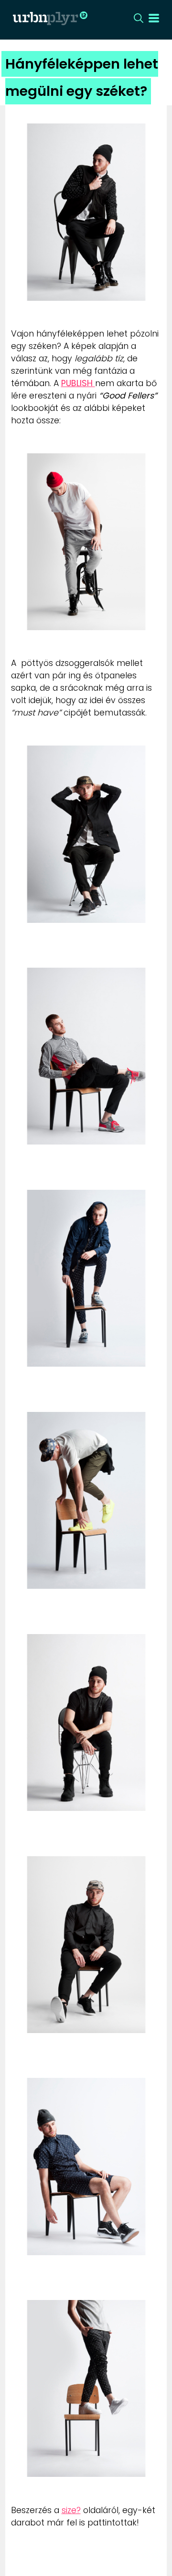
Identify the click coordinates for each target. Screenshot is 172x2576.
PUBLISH (78, 383)
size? (71, 2510)
